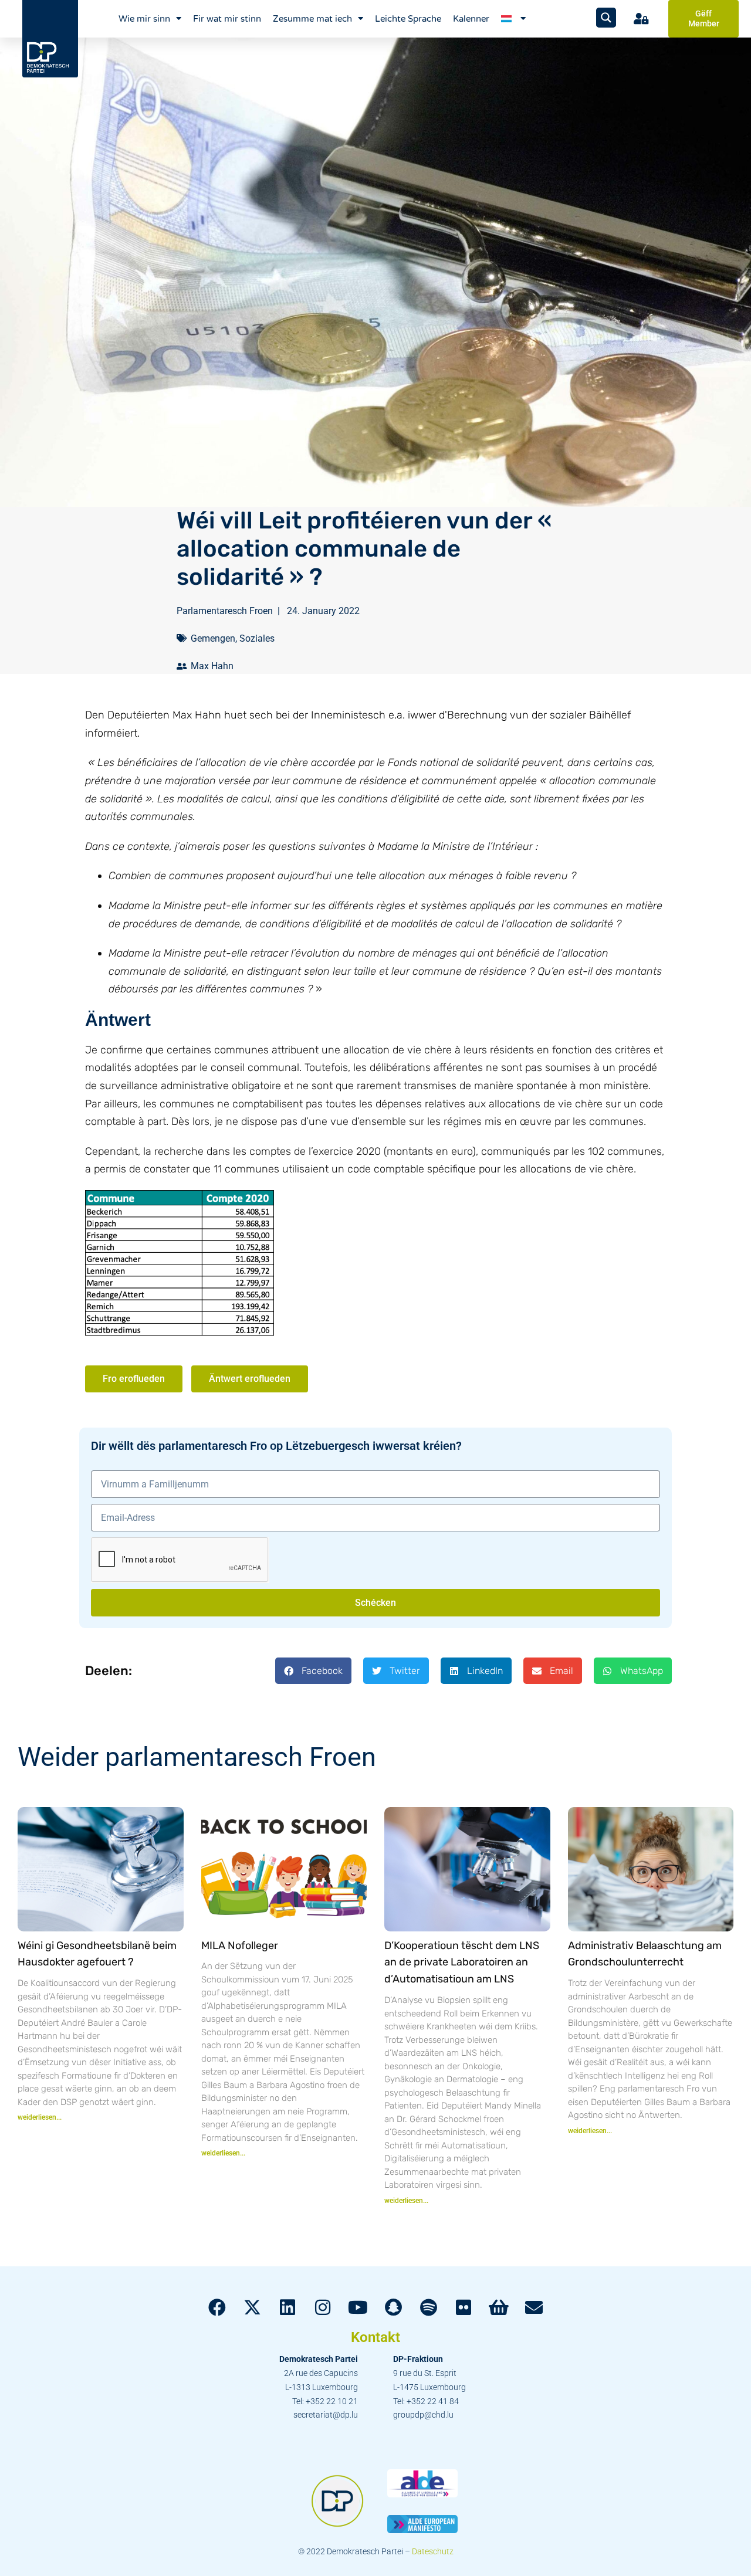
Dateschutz (433, 2551)
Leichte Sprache (408, 19)
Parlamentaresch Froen (225, 611)
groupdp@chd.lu (423, 2415)
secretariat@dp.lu (326, 2415)
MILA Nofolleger (240, 1945)
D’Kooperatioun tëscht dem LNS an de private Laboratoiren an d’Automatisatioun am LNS (462, 1962)
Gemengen (213, 638)
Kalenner (471, 19)
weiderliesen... (40, 2117)
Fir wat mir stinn (227, 19)
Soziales (257, 638)
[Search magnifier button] (606, 18)
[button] (313, 1671)
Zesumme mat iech (312, 19)
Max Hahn (212, 666)
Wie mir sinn (144, 19)
